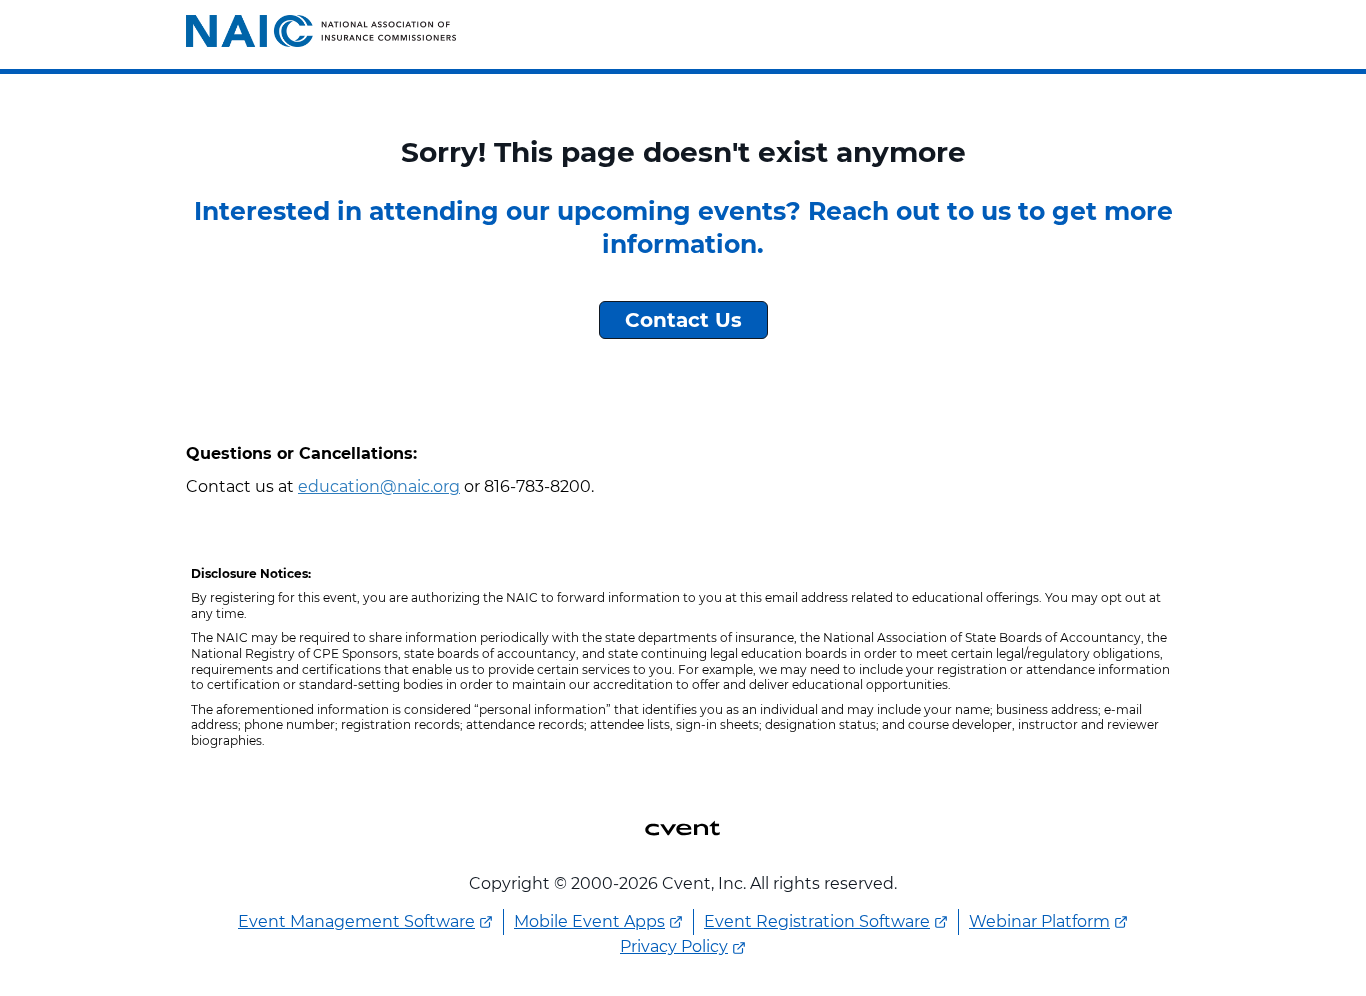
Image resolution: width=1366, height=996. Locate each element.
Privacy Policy (674, 946)
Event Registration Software (817, 921)
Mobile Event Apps (589, 921)
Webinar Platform (1039, 921)
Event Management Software (356, 921)
